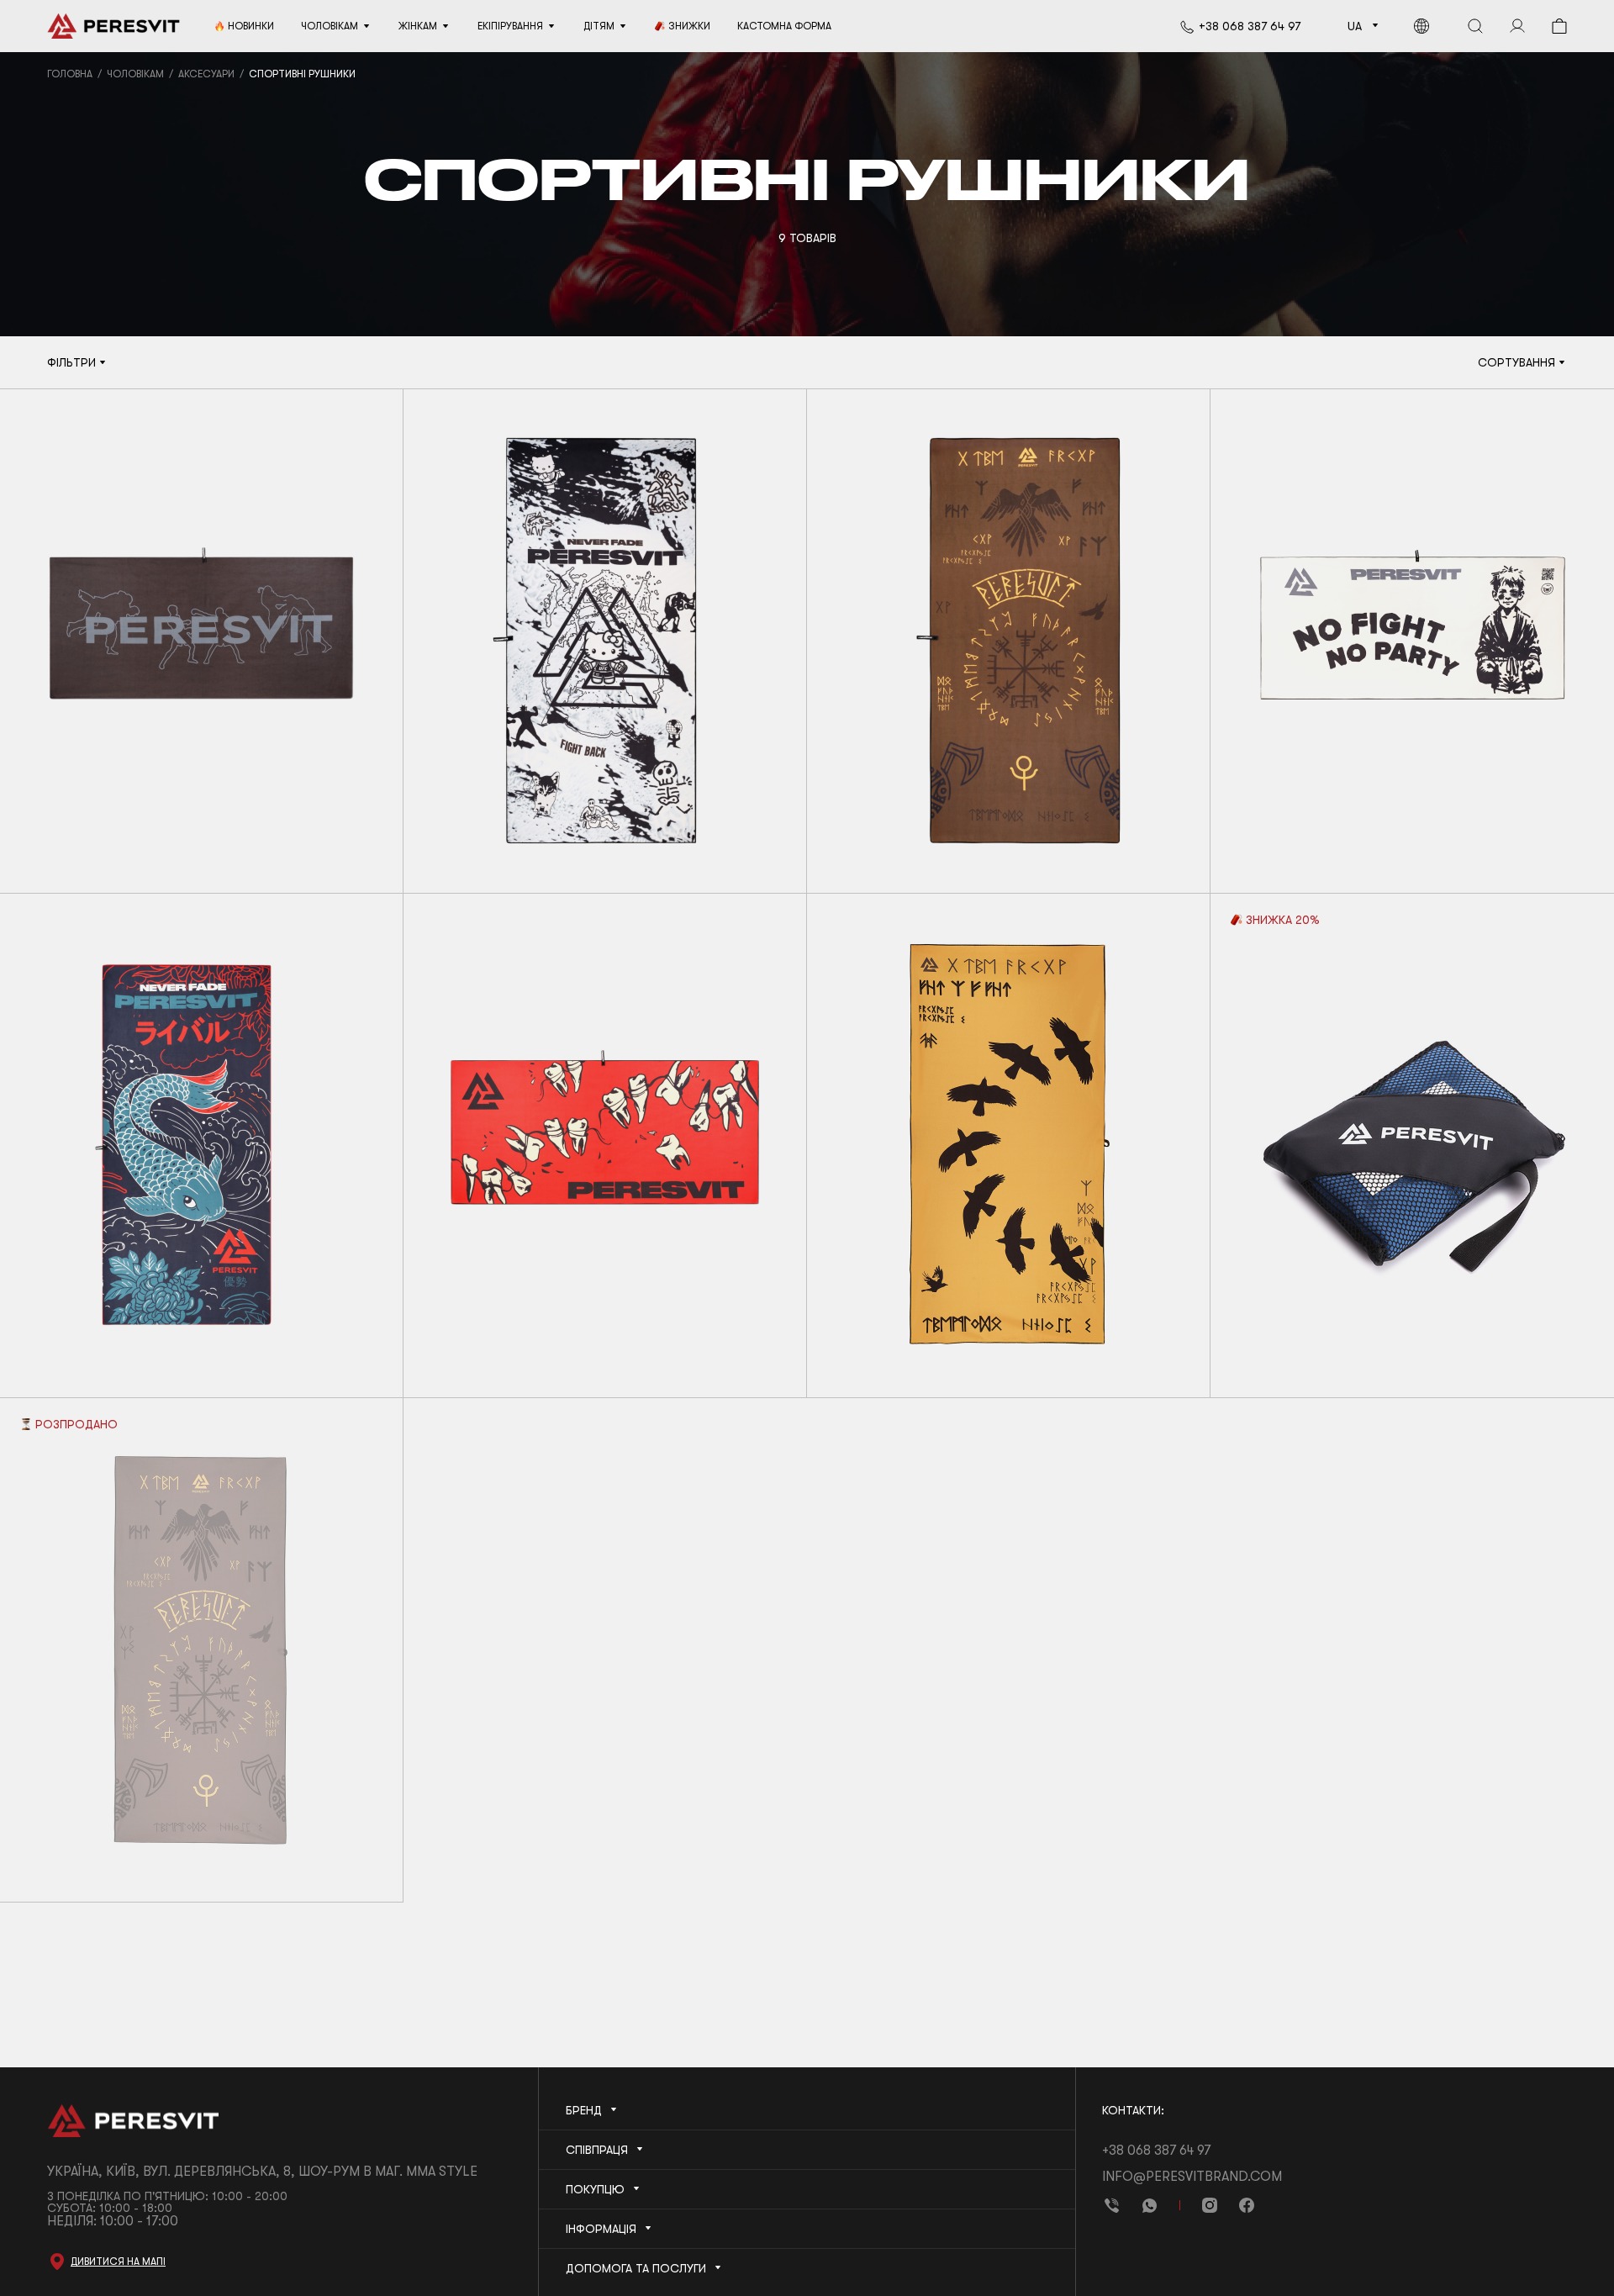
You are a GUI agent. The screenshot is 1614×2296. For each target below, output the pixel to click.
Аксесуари (206, 74)
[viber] (1112, 2205)
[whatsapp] (1149, 2205)
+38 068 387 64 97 (1250, 26)
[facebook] (1247, 2205)
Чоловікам (135, 74)
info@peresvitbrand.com (1192, 2177)
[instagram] (1210, 2205)
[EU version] (1421, 26)
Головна (70, 74)
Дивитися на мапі (118, 2262)
